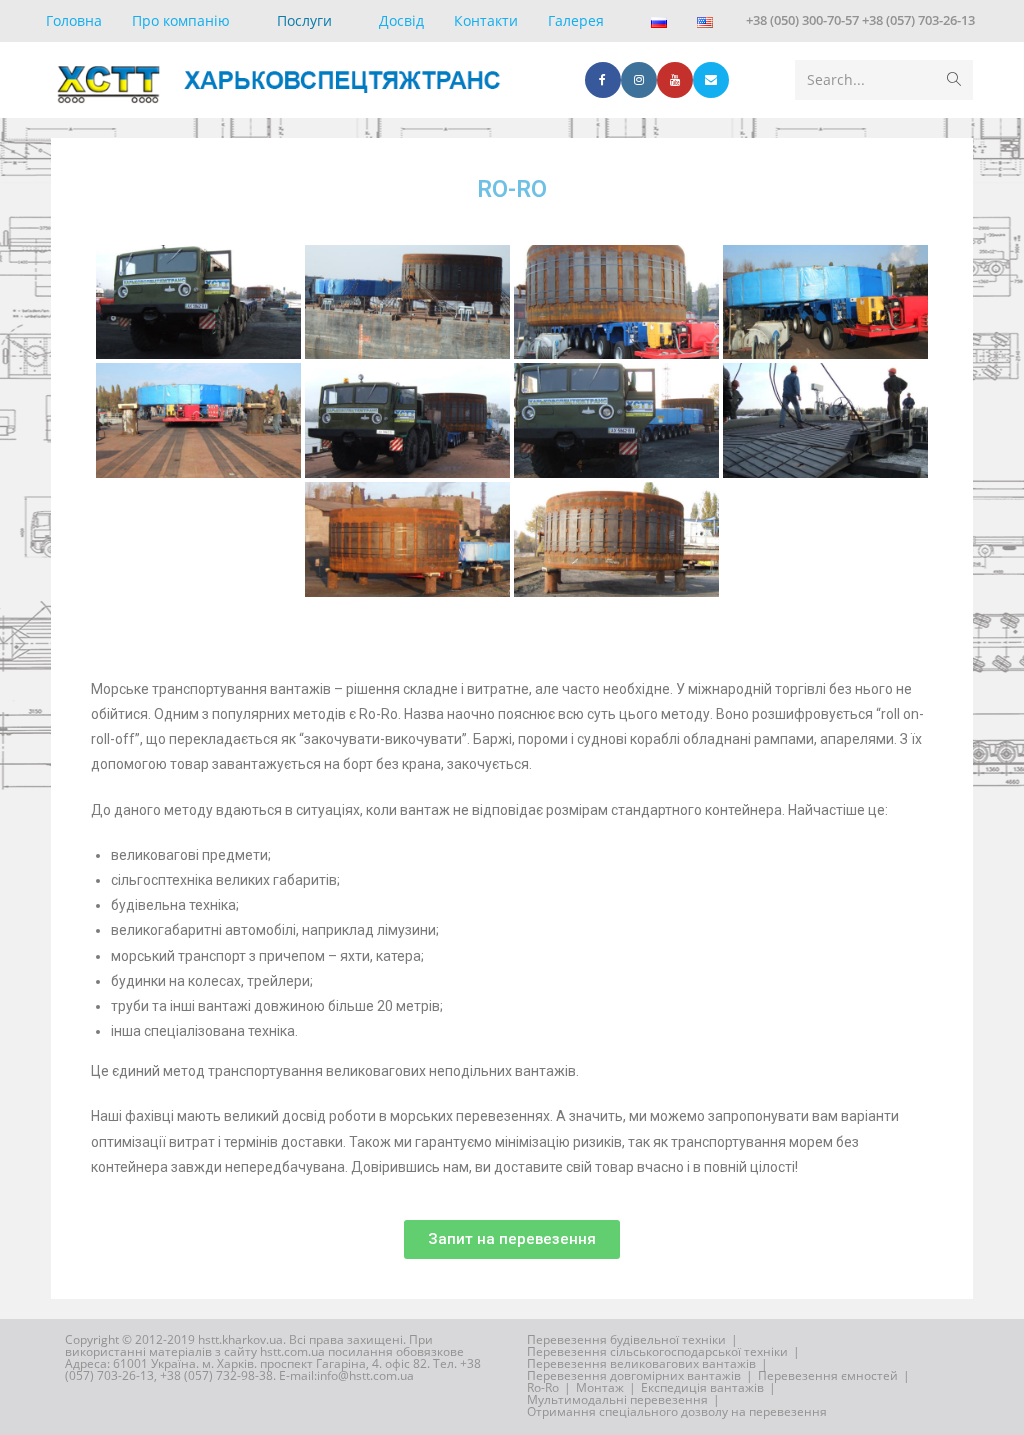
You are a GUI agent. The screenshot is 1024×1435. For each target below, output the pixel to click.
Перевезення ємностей (828, 1375)
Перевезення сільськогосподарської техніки (657, 1351)
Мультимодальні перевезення (617, 1399)
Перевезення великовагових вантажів (641, 1363)
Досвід (401, 20)
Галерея (576, 20)
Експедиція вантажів (702, 1387)
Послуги (304, 20)
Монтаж (600, 1387)
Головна (74, 20)
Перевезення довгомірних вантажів (634, 1375)
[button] (512, 1239)
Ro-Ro (543, 1387)
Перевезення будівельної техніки (626, 1339)
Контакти (486, 20)
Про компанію (181, 20)
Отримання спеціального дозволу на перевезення (677, 1411)
